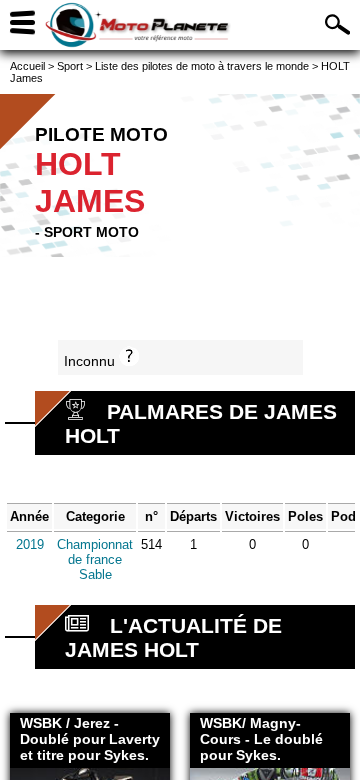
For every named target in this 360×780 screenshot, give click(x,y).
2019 (30, 544)
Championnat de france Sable (95, 559)
